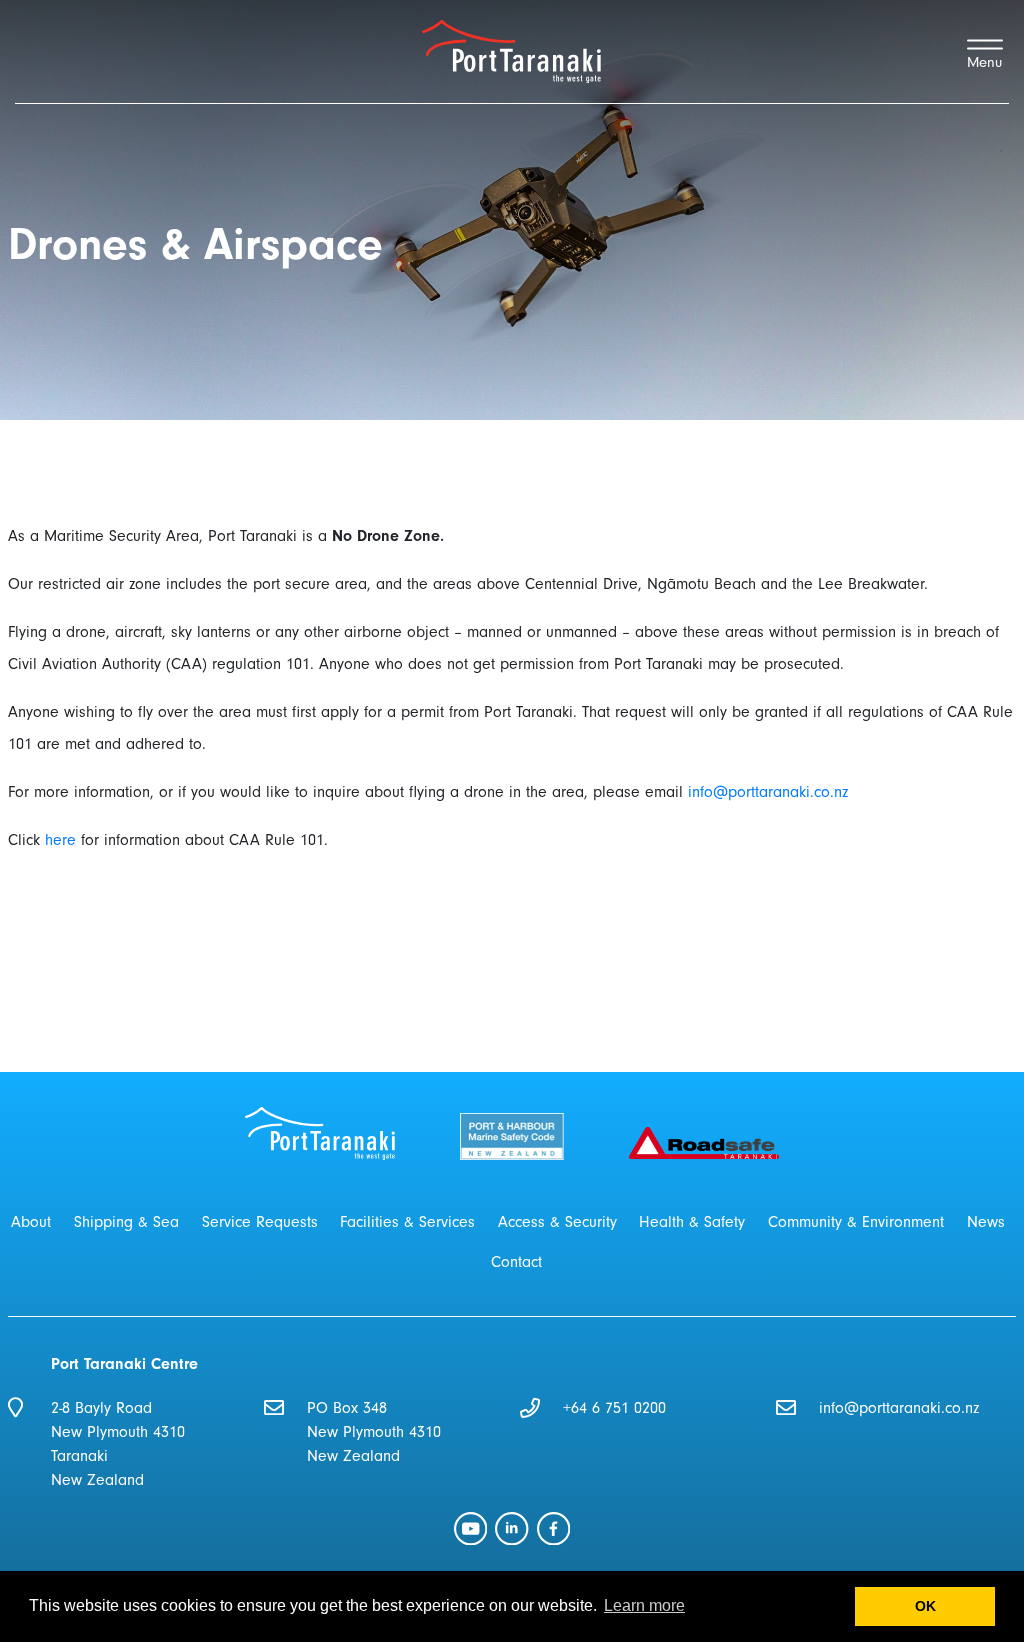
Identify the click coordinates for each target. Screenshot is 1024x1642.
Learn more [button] (644, 1605)
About (31, 1222)
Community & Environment (856, 1222)
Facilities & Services (407, 1222)
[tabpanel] (512, 210)
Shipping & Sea (126, 1222)
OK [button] (925, 1606)
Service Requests (260, 1222)
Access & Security (557, 1222)
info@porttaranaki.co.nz (768, 792)
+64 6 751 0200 (614, 1408)
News (986, 1222)
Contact (516, 1262)
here (60, 840)
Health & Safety (692, 1222)
